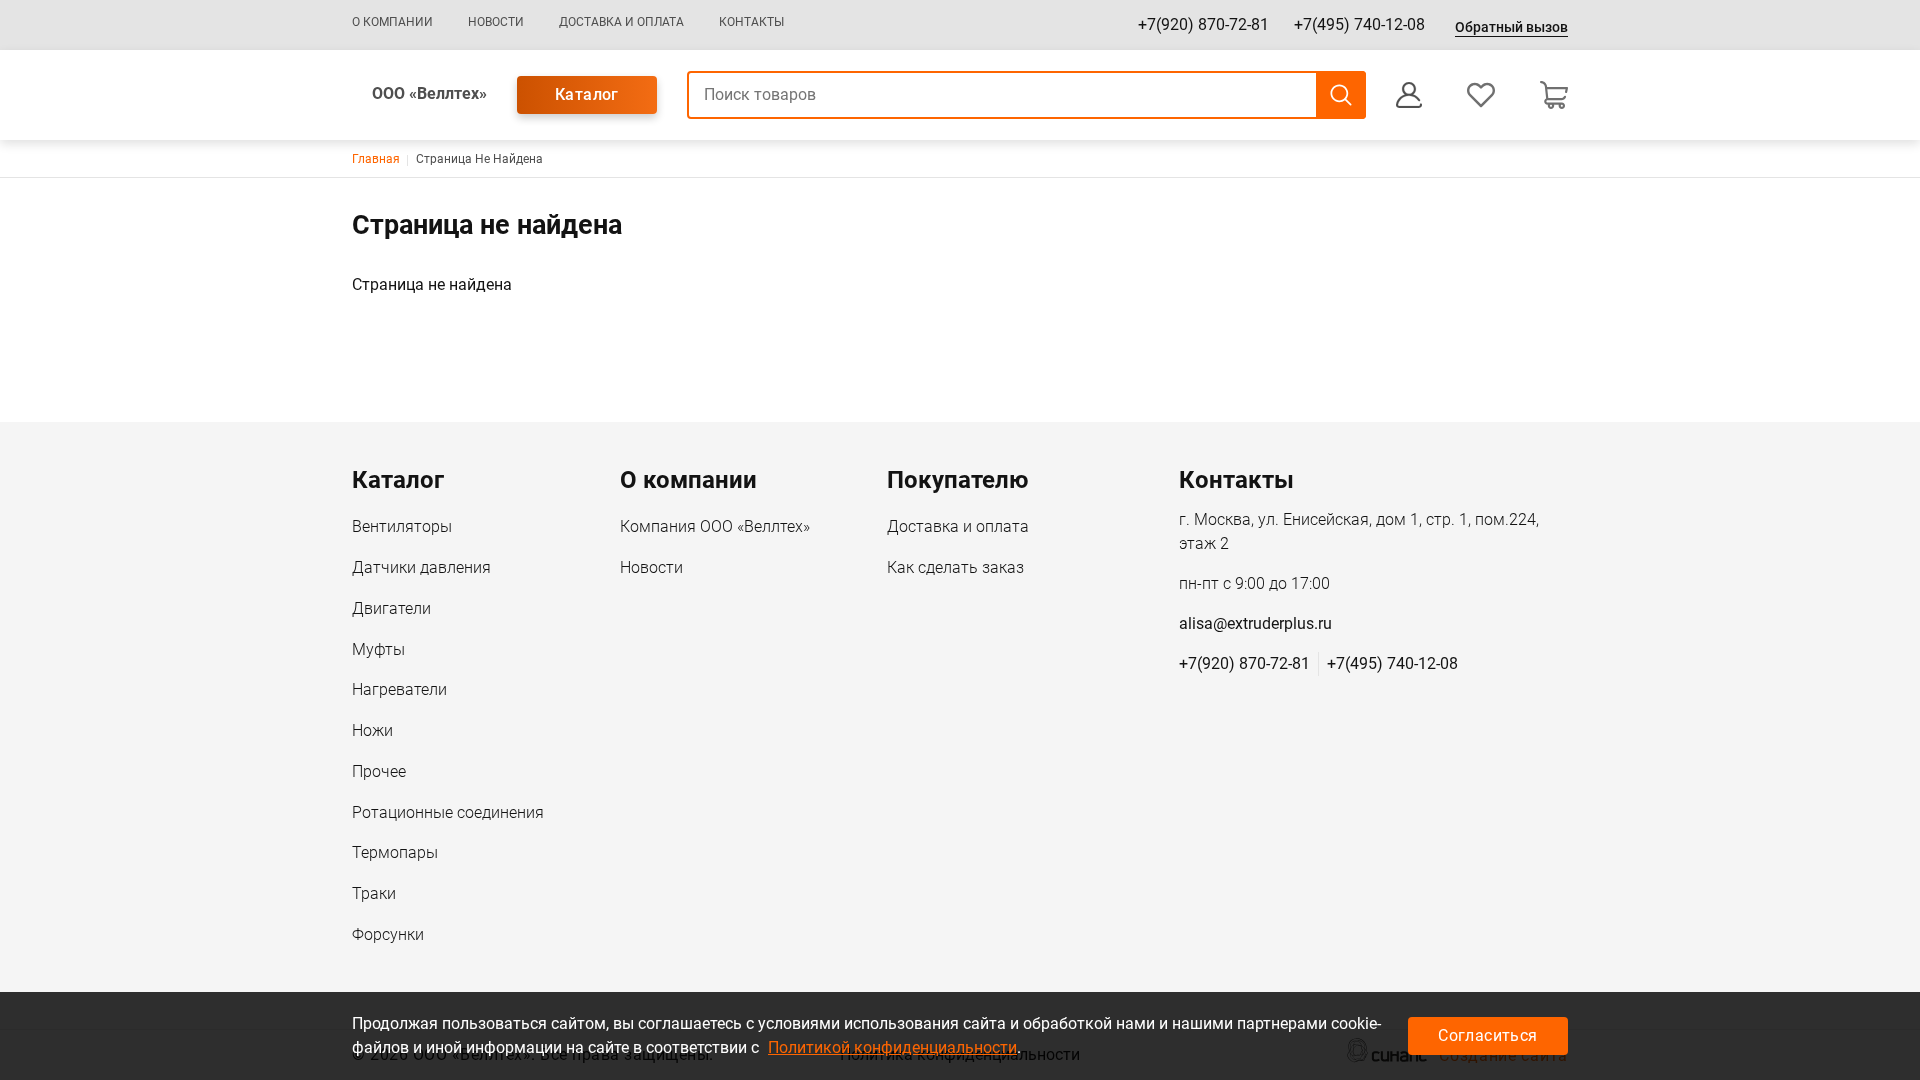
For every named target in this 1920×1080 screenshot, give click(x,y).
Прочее (379, 771)
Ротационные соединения (448, 812)
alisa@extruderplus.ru (1255, 623)
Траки (374, 893)
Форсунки (388, 934)
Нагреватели (399, 689)
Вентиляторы (402, 526)
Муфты (378, 649)
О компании (392, 22)
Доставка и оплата (621, 22)
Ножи (372, 730)
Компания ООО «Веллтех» (715, 526)
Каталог (587, 94)
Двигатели (391, 608)
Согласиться (1487, 1035)
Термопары (395, 852)
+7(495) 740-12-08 (1359, 24)
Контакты (751, 22)
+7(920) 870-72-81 (1203, 24)
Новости (496, 22)
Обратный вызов (1511, 27)
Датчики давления (421, 567)
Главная (376, 159)
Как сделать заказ (955, 567)
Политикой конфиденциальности (892, 1047)
